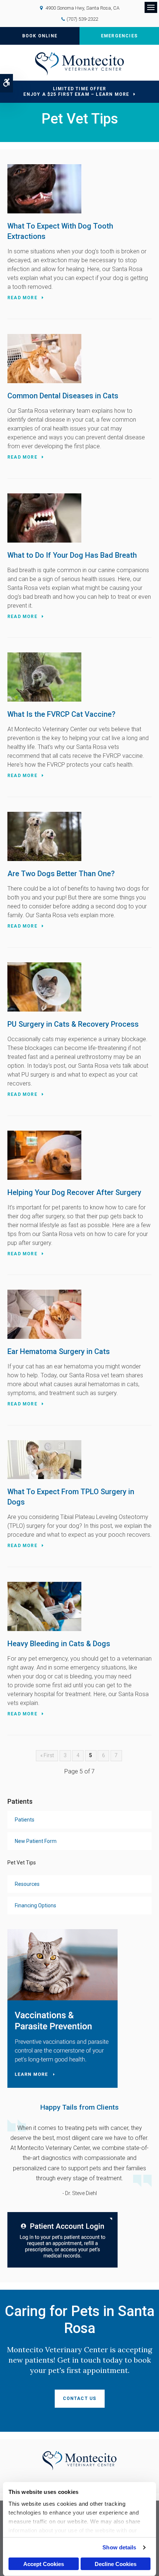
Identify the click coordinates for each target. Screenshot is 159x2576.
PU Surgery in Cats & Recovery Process (73, 1024)
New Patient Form (36, 1841)
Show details (119, 2547)
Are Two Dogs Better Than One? (61, 874)
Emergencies (119, 36)
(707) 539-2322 (82, 19)
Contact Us (80, 2398)
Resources (27, 1884)
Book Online (40, 36)
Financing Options (35, 1905)
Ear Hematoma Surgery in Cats (59, 1351)
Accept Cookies (44, 2564)
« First (47, 1755)
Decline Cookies (116, 2564)
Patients (25, 1820)
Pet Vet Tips (22, 1863)
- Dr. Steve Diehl (80, 2193)
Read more (22, 298)
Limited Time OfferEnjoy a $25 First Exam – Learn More (76, 92)
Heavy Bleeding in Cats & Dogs (59, 1644)
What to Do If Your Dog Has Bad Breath (72, 555)
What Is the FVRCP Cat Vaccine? (61, 714)
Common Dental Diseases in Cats (63, 396)
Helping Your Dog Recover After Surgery (74, 1192)
